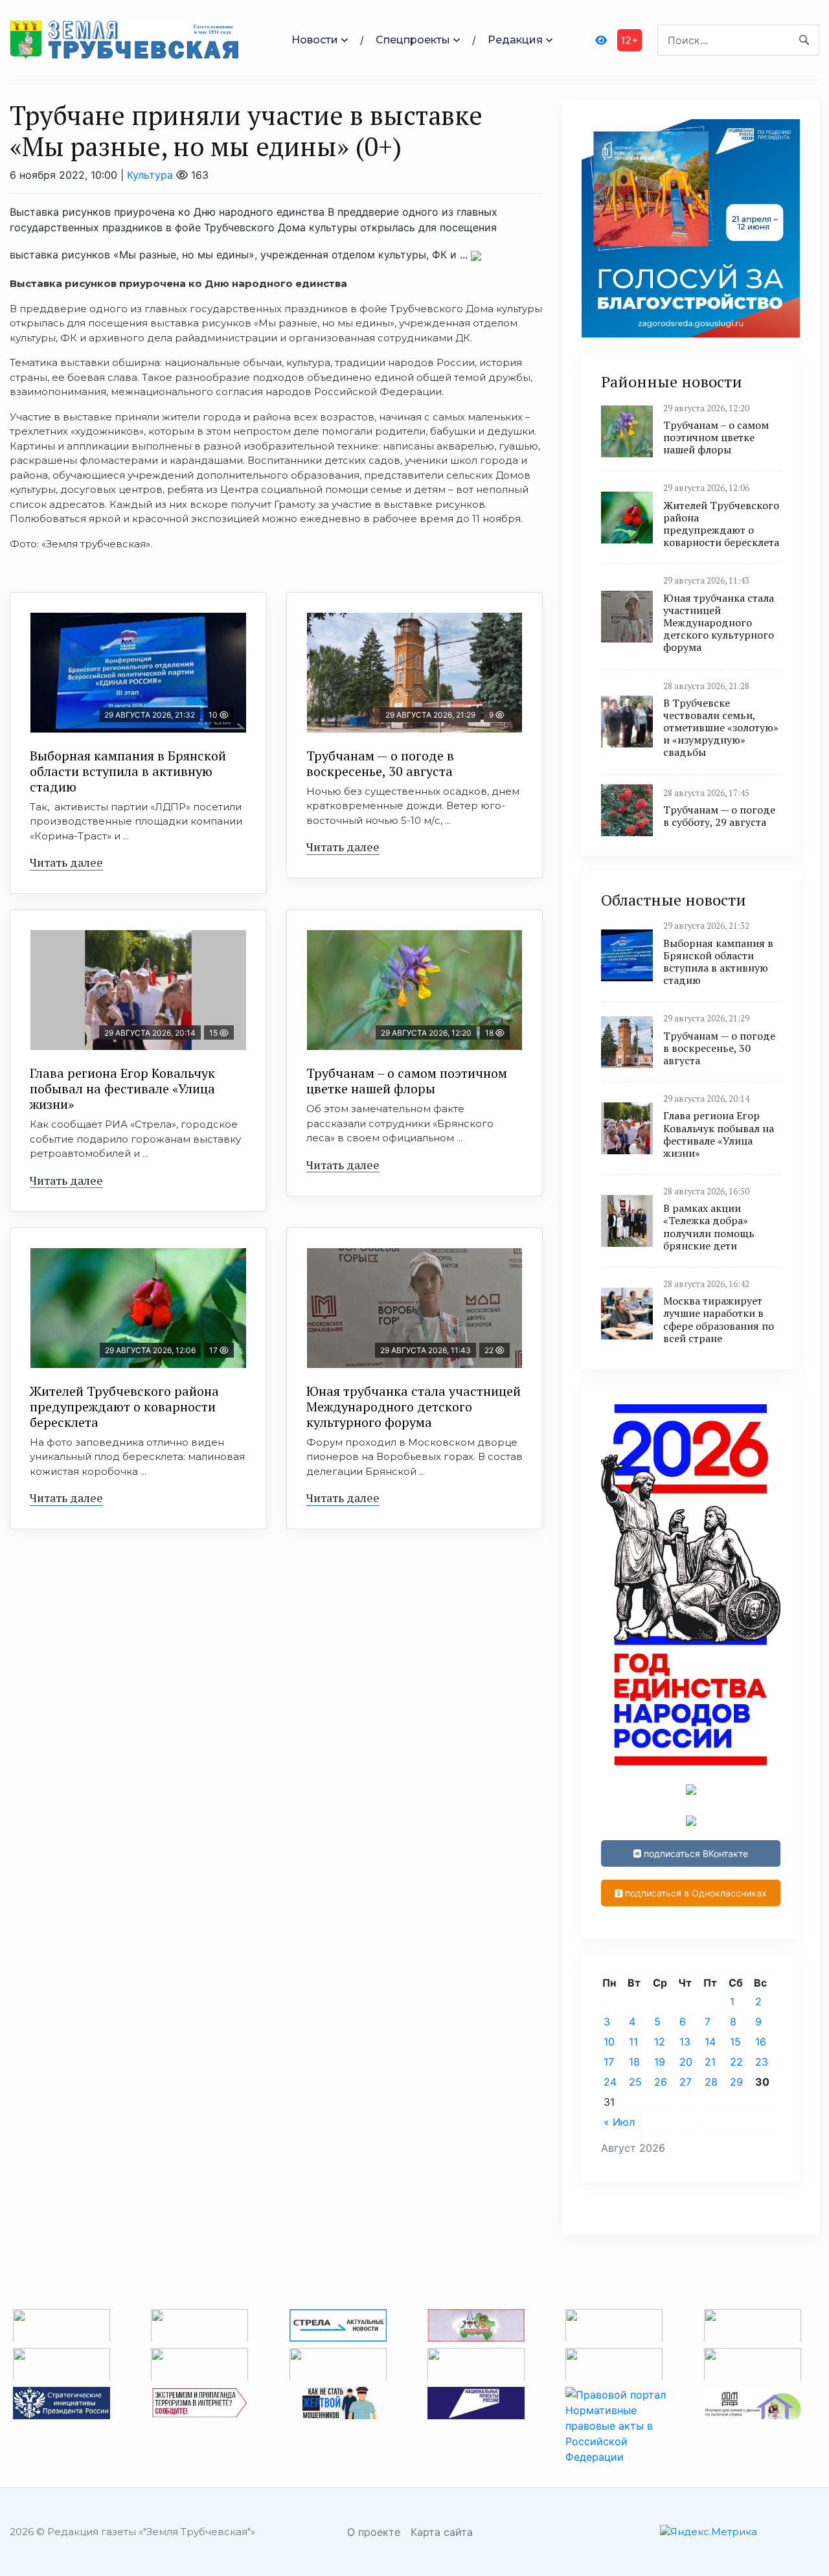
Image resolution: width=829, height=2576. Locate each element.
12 (660, 2042)
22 (736, 2062)
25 (635, 2082)
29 (736, 2082)
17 (609, 2062)
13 (685, 2042)
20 (686, 2062)
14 (710, 2042)
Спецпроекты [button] (413, 40)
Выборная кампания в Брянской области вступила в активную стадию (128, 771)
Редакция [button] (515, 40)
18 (634, 2062)
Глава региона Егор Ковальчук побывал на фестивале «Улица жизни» (122, 1089)
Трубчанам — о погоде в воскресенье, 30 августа (380, 763)
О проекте (374, 2532)
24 (610, 2082)
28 (711, 2082)
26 (661, 2082)
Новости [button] (315, 40)
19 (660, 2062)
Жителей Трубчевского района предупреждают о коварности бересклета (124, 1407)
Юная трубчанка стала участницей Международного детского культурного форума (414, 1407)
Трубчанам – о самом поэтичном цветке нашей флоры (407, 1081)
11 (633, 2042)
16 (761, 2042)
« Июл (619, 2122)
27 (686, 2082)
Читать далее (66, 862)
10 (609, 2042)
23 (762, 2062)
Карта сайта (442, 2532)
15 (735, 2042)
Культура (150, 175)
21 (710, 2062)
